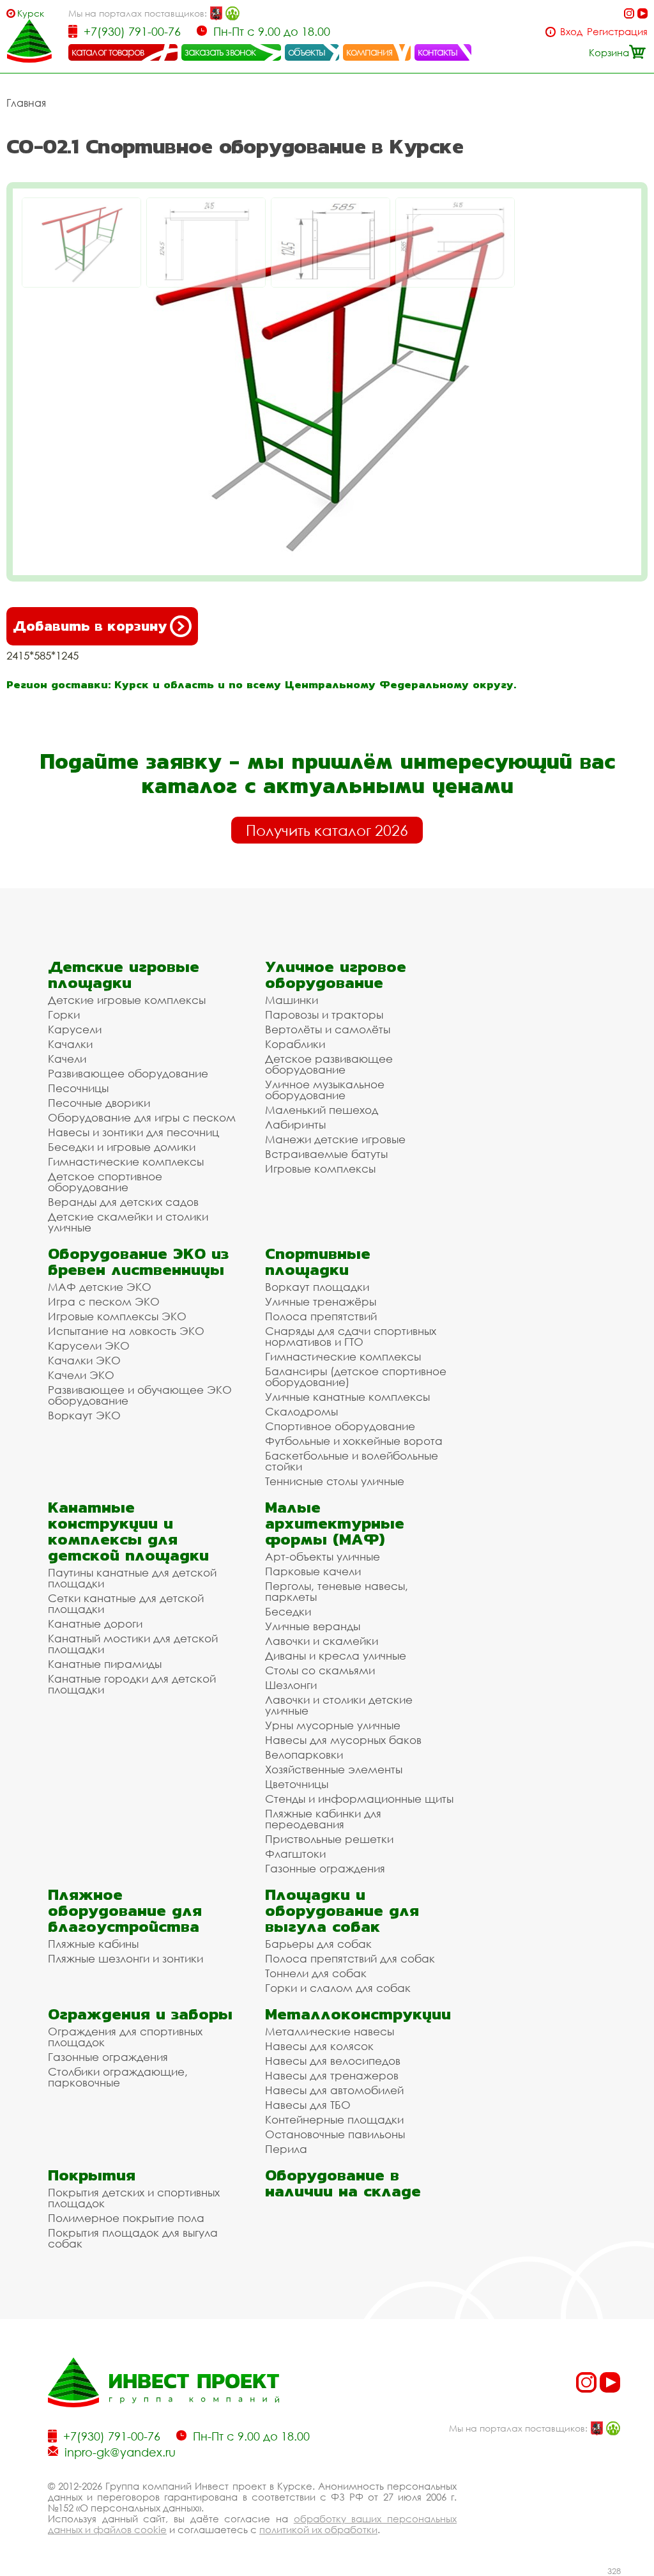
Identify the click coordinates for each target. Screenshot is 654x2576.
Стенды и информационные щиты (359, 1799)
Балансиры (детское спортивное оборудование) (356, 1377)
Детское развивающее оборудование (329, 1064)
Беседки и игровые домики (122, 1147)
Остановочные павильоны (335, 2134)
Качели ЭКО (81, 1375)
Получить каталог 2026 (327, 830)
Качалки (70, 1044)
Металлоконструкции (358, 2014)
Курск (31, 13)
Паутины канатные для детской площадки (132, 1578)
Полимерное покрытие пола (126, 2218)
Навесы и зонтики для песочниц (133, 1132)
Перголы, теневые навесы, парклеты (337, 1591)
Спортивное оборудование (340, 1426)
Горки (64, 1014)
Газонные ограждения (325, 1868)
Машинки (292, 1000)
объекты (307, 52)
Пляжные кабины (93, 1944)
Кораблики (295, 1044)
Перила (286, 2149)
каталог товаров (108, 52)
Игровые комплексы (320, 1168)
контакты (438, 52)
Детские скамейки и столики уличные (128, 1222)
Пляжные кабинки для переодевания (323, 1819)
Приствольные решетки (329, 1839)
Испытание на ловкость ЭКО (126, 1331)
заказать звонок (220, 52)
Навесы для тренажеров (332, 2075)
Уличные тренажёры (321, 1301)
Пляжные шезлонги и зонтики (125, 1958)
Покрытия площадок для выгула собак (133, 2238)
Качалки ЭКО (84, 1360)
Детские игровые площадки (124, 975)
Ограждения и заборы (140, 2014)
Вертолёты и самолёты (328, 1029)
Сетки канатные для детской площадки (126, 1603)
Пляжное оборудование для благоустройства (125, 1910)
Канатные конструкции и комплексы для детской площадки (128, 1531)
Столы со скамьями (320, 1670)
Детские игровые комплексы (127, 1000)
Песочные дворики (99, 1103)
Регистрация (617, 32)
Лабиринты (295, 1124)
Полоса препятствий (321, 1316)
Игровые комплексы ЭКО (117, 1316)
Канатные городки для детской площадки (132, 1684)
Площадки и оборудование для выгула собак (342, 1910)
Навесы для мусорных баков (343, 1740)
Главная (26, 103)
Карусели (75, 1029)
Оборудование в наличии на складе (343, 2183)
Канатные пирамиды (105, 1664)
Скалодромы (301, 1411)
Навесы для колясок (319, 2046)
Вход (571, 32)
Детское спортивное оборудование (105, 1182)
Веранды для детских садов (123, 1202)
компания (369, 52)
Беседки (288, 1611)
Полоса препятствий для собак (350, 1958)
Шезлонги (291, 1685)
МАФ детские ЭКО (100, 1287)
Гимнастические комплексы (126, 1161)
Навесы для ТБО (308, 2105)
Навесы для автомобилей (334, 2090)
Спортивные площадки (318, 1261)
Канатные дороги (95, 1623)
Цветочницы (297, 1784)
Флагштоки (295, 1854)
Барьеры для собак (318, 1944)
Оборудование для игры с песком (142, 1117)
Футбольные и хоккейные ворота (354, 1441)
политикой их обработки (318, 2529)
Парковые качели (313, 1571)
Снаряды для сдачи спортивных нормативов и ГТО (351, 1336)
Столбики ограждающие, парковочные (118, 2077)
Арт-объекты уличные (323, 1556)
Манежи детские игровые (335, 1139)
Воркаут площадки (317, 1287)
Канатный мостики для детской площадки (133, 1644)
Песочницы (78, 1088)
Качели (67, 1059)
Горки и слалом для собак (338, 1988)
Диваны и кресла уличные (336, 1655)
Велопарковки (304, 1755)
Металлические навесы (330, 2031)
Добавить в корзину (90, 626)
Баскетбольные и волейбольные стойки (352, 1461)
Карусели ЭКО (89, 1346)
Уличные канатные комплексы (347, 1397)
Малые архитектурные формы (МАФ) (335, 1523)
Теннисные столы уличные (335, 1481)
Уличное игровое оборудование (336, 975)
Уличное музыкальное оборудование (325, 1090)
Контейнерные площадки (334, 2119)
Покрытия (92, 2175)
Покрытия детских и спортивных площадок (134, 2198)
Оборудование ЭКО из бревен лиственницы (138, 1261)
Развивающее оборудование (128, 1073)
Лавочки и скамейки (322, 1641)
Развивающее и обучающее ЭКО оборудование (140, 1395)
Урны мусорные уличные (333, 1725)
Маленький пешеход (322, 1110)
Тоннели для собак (316, 1973)
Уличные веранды (313, 1626)
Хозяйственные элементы (334, 1769)
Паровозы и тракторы (324, 1014)
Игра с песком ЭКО (104, 1301)
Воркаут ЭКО (84, 1415)
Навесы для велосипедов (333, 2061)
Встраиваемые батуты (326, 1154)
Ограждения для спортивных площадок (125, 2037)
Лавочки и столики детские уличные (339, 1705)
